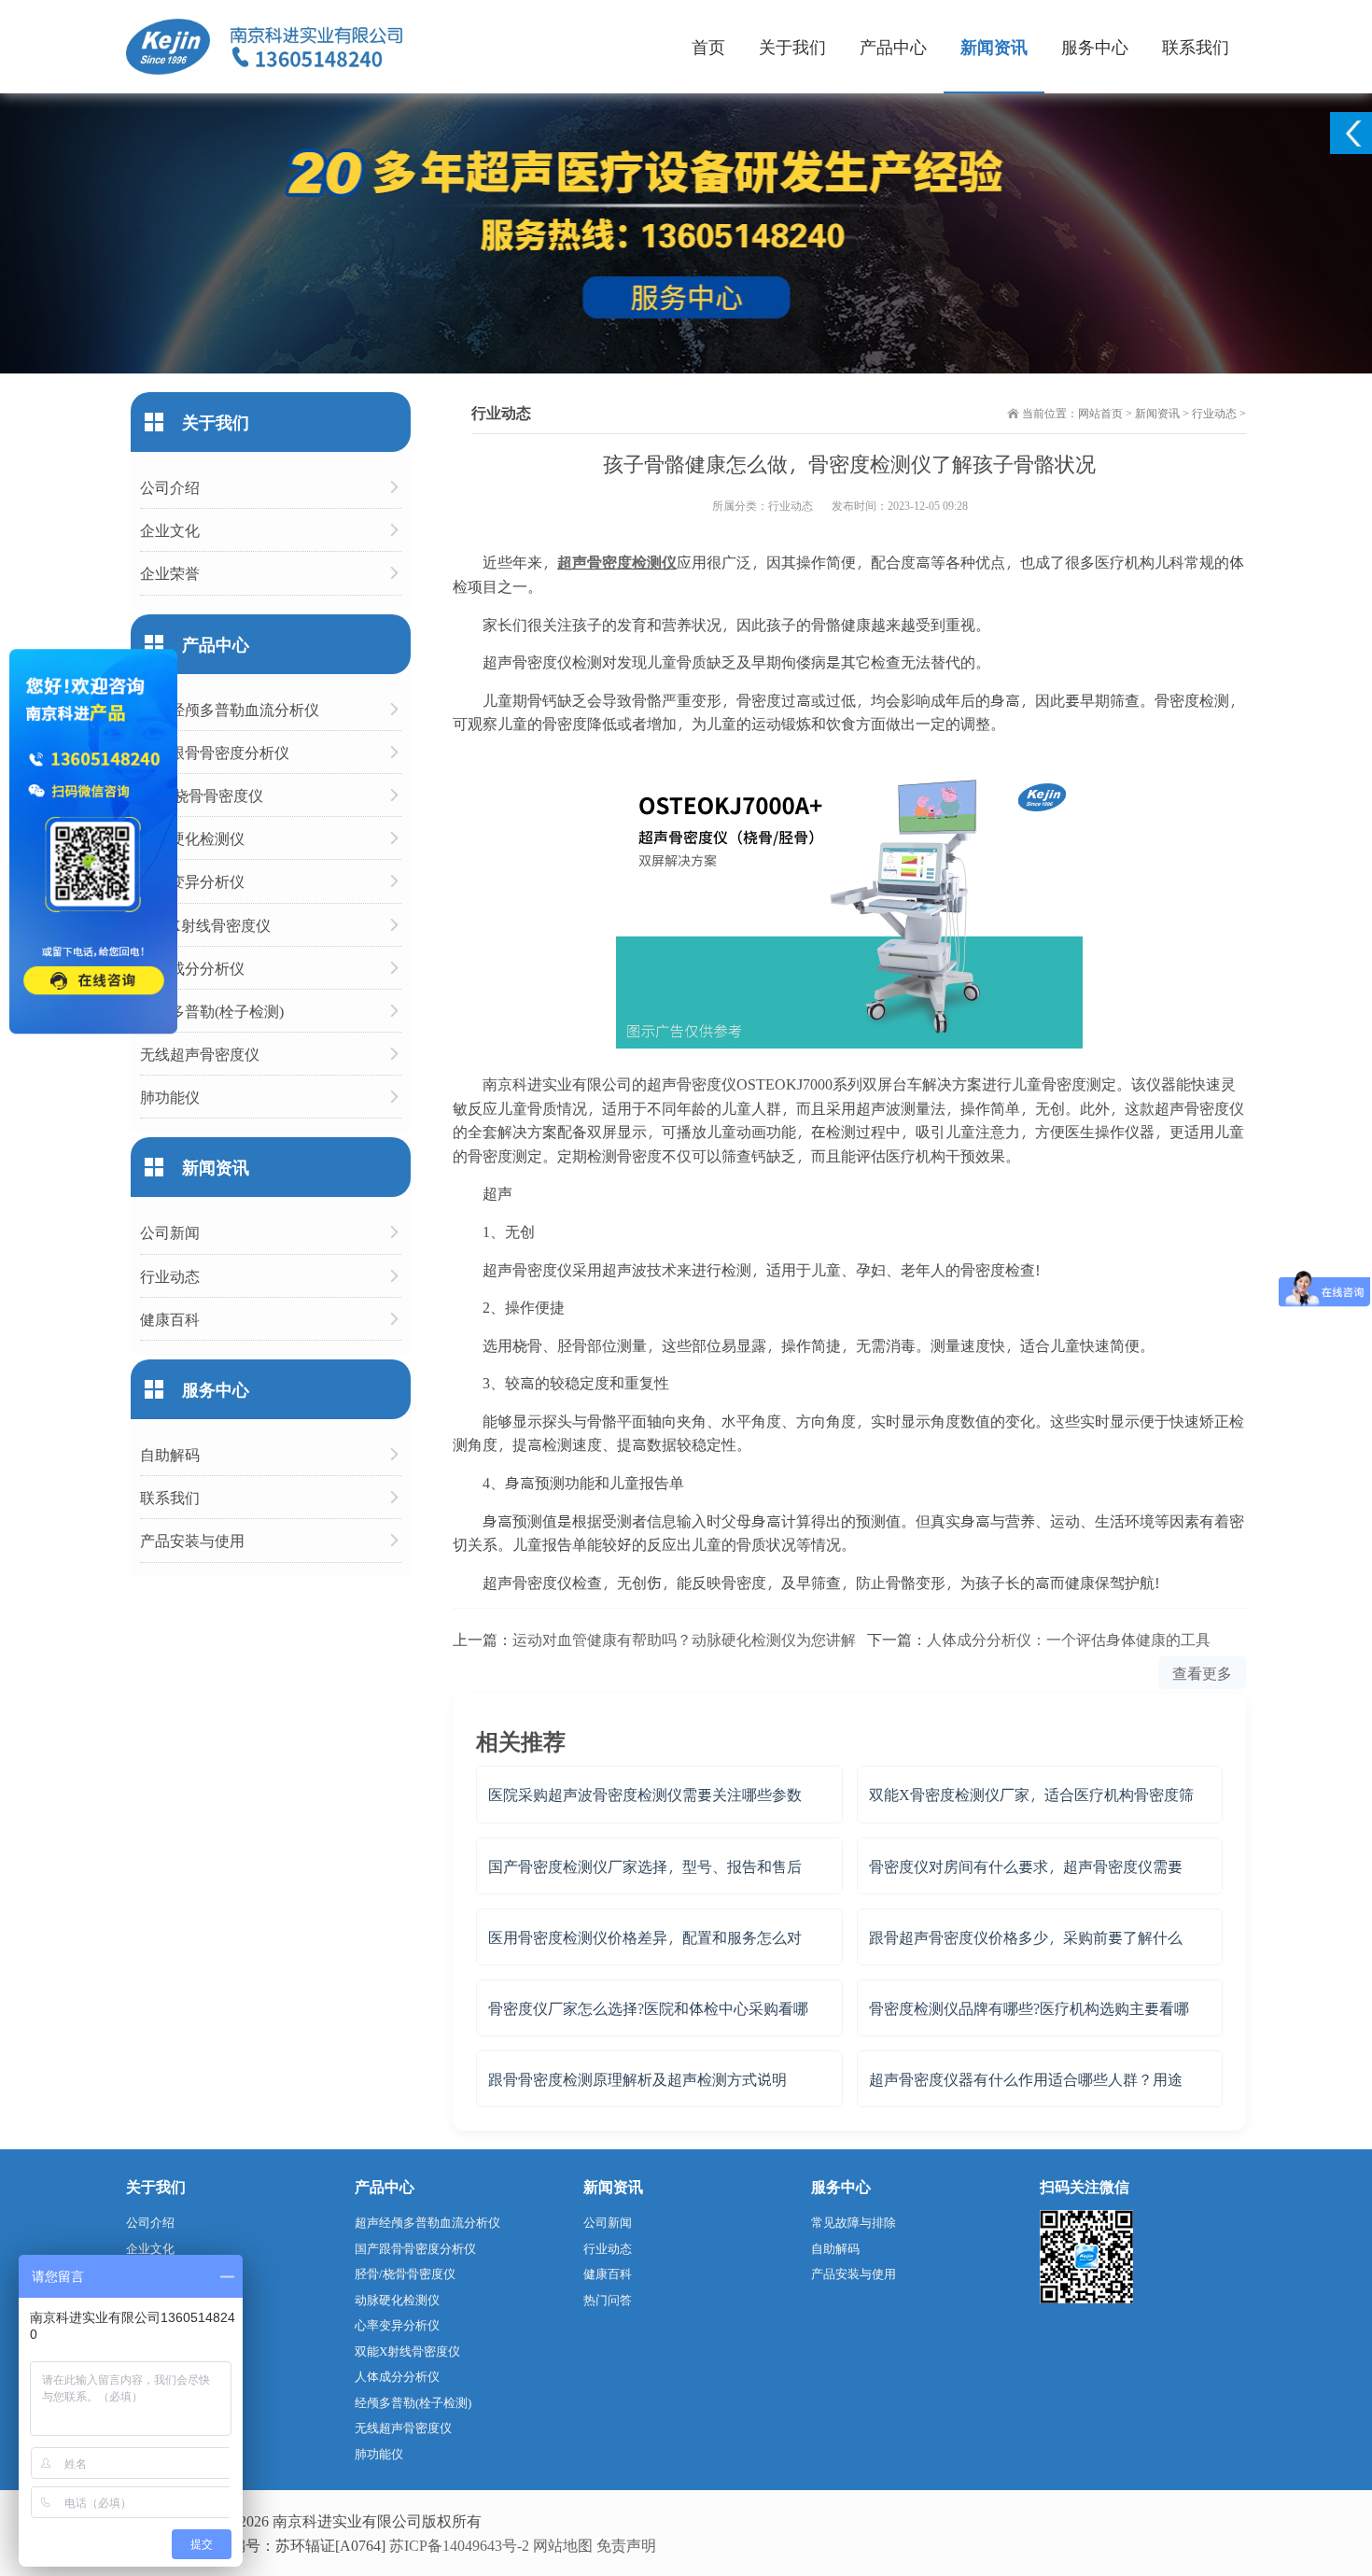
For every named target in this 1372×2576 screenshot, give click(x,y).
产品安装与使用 (192, 1540)
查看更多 (1202, 1673)
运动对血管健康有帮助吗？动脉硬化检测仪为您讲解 (684, 1639)
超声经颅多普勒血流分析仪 (230, 709)
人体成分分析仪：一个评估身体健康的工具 (1069, 1639)
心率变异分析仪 (192, 881)
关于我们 (792, 46)
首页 (708, 46)
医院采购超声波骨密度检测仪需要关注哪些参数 (645, 1794)
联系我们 (1196, 46)
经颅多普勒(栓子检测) (212, 1011)
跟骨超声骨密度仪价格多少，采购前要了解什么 (1026, 1937)
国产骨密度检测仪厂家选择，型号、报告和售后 (645, 1866)
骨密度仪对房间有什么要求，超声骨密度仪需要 (1026, 1866)
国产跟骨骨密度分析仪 (215, 752)
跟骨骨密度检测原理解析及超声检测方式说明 (637, 2079)
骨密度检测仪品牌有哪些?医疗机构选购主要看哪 (1029, 2008)
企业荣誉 (170, 573)
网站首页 (1100, 413)
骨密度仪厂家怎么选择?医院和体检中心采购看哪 (648, 2008)
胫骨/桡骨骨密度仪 (202, 795)
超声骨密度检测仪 (617, 562)
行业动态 (1214, 413)
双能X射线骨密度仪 (205, 925)
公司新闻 (170, 1232)
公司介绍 (170, 487)
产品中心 (893, 46)
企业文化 (170, 530)
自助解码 (170, 1454)
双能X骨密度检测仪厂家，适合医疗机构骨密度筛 (1031, 1794)
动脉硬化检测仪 (192, 838)
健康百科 (170, 1319)
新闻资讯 (994, 46)
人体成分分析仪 (192, 968)
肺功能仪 (170, 1097)
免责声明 (626, 2545)
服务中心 (1095, 46)
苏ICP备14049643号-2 (459, 2545)
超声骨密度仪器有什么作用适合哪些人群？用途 (1026, 2079)
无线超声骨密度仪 (200, 1054)
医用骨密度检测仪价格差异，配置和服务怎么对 (645, 1937)
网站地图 (563, 2545)
